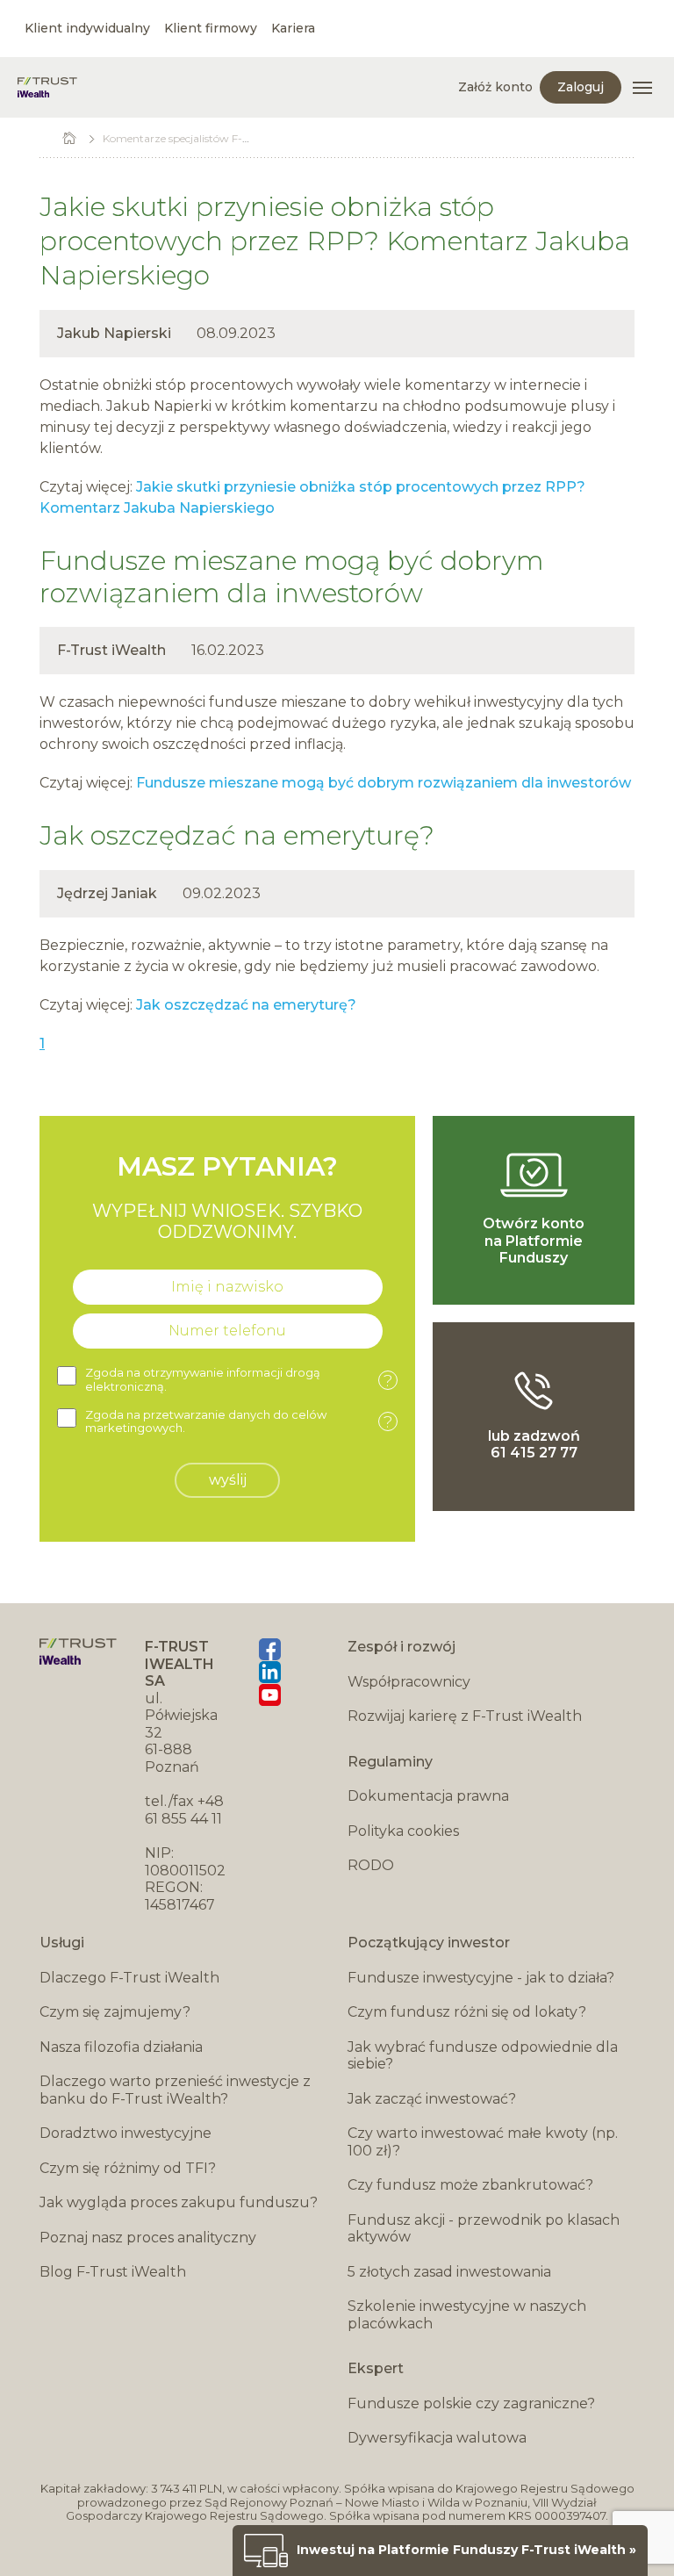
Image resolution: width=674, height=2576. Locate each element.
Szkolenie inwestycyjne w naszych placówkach (467, 2315)
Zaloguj (581, 87)
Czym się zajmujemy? (115, 2012)
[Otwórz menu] (642, 88)
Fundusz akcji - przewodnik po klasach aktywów (484, 2229)
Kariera (293, 28)
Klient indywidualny (87, 28)
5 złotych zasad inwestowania (449, 2272)
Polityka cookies (403, 1831)
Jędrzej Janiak (107, 893)
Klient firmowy (211, 28)
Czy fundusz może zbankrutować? (470, 2185)
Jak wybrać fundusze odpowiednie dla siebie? (483, 2056)
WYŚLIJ (228, 1480)
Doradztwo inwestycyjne (125, 2133)
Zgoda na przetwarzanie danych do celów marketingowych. (239, 1422)
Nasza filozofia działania (121, 2047)
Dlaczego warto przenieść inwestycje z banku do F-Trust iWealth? (175, 2090)
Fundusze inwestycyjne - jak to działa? (481, 1978)
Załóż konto (495, 87)
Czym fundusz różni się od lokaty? (467, 2012)
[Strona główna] (47, 87)
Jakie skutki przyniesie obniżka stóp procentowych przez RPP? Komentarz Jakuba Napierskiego (335, 241)
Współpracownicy (409, 1682)
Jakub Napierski (114, 333)
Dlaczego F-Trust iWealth (129, 1978)
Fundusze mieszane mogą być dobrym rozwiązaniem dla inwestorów (292, 577)
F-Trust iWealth (111, 650)
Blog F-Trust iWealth (113, 2272)
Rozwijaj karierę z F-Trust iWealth (465, 1716)
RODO (371, 1865)
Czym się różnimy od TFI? (128, 2168)
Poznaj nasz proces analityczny (148, 2238)
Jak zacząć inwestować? (432, 2099)
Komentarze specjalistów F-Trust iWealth (206, 138)
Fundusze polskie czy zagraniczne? (471, 2403)
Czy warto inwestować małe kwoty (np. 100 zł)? (483, 2142)
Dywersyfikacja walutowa (437, 2438)
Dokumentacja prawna (428, 1796)
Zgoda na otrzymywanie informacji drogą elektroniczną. (239, 1380)
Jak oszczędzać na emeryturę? (237, 835)
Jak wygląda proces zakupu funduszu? (179, 2202)
